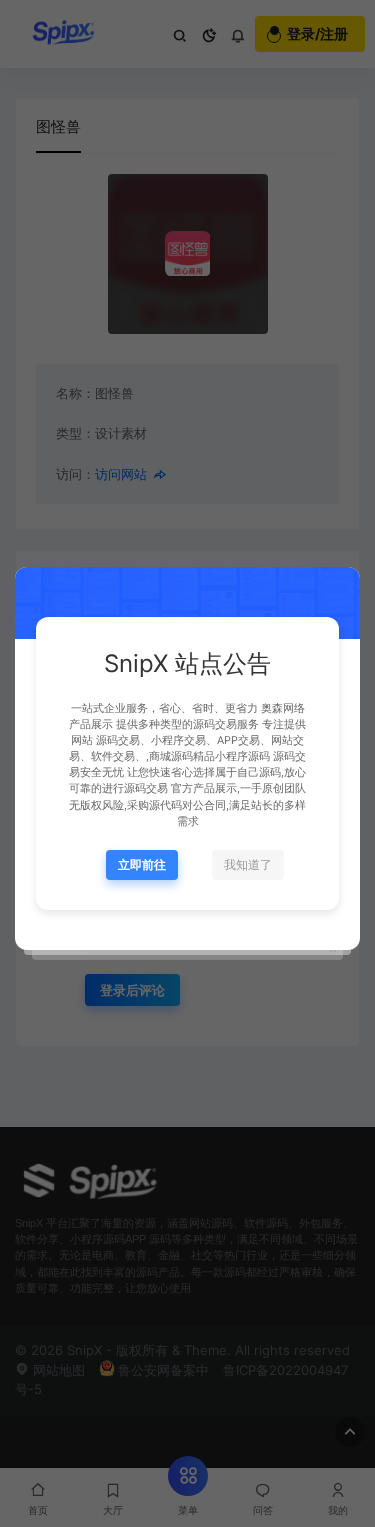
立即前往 (142, 864)
